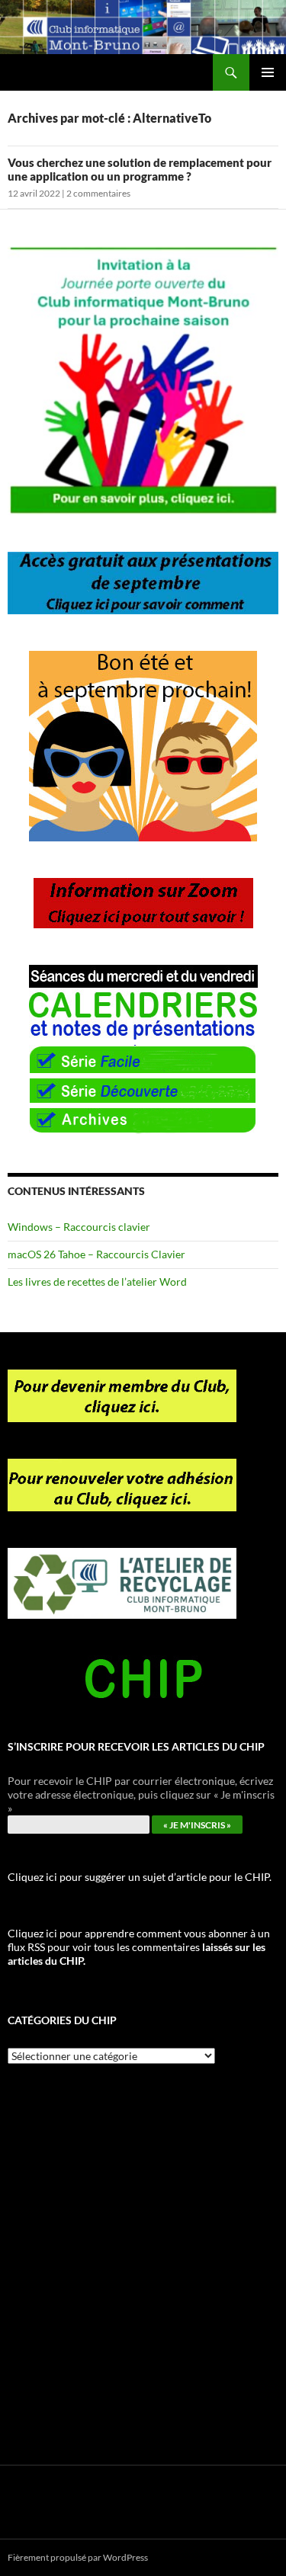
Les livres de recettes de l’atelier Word (97, 1282)
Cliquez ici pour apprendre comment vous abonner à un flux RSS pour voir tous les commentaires (139, 1947)
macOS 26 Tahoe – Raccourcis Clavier (96, 1254)
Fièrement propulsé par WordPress (78, 2557)
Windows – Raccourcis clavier (79, 1227)
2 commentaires (98, 193)
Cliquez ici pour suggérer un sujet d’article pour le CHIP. (140, 1877)
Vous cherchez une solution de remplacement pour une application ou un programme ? (140, 169)
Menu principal (268, 72)
